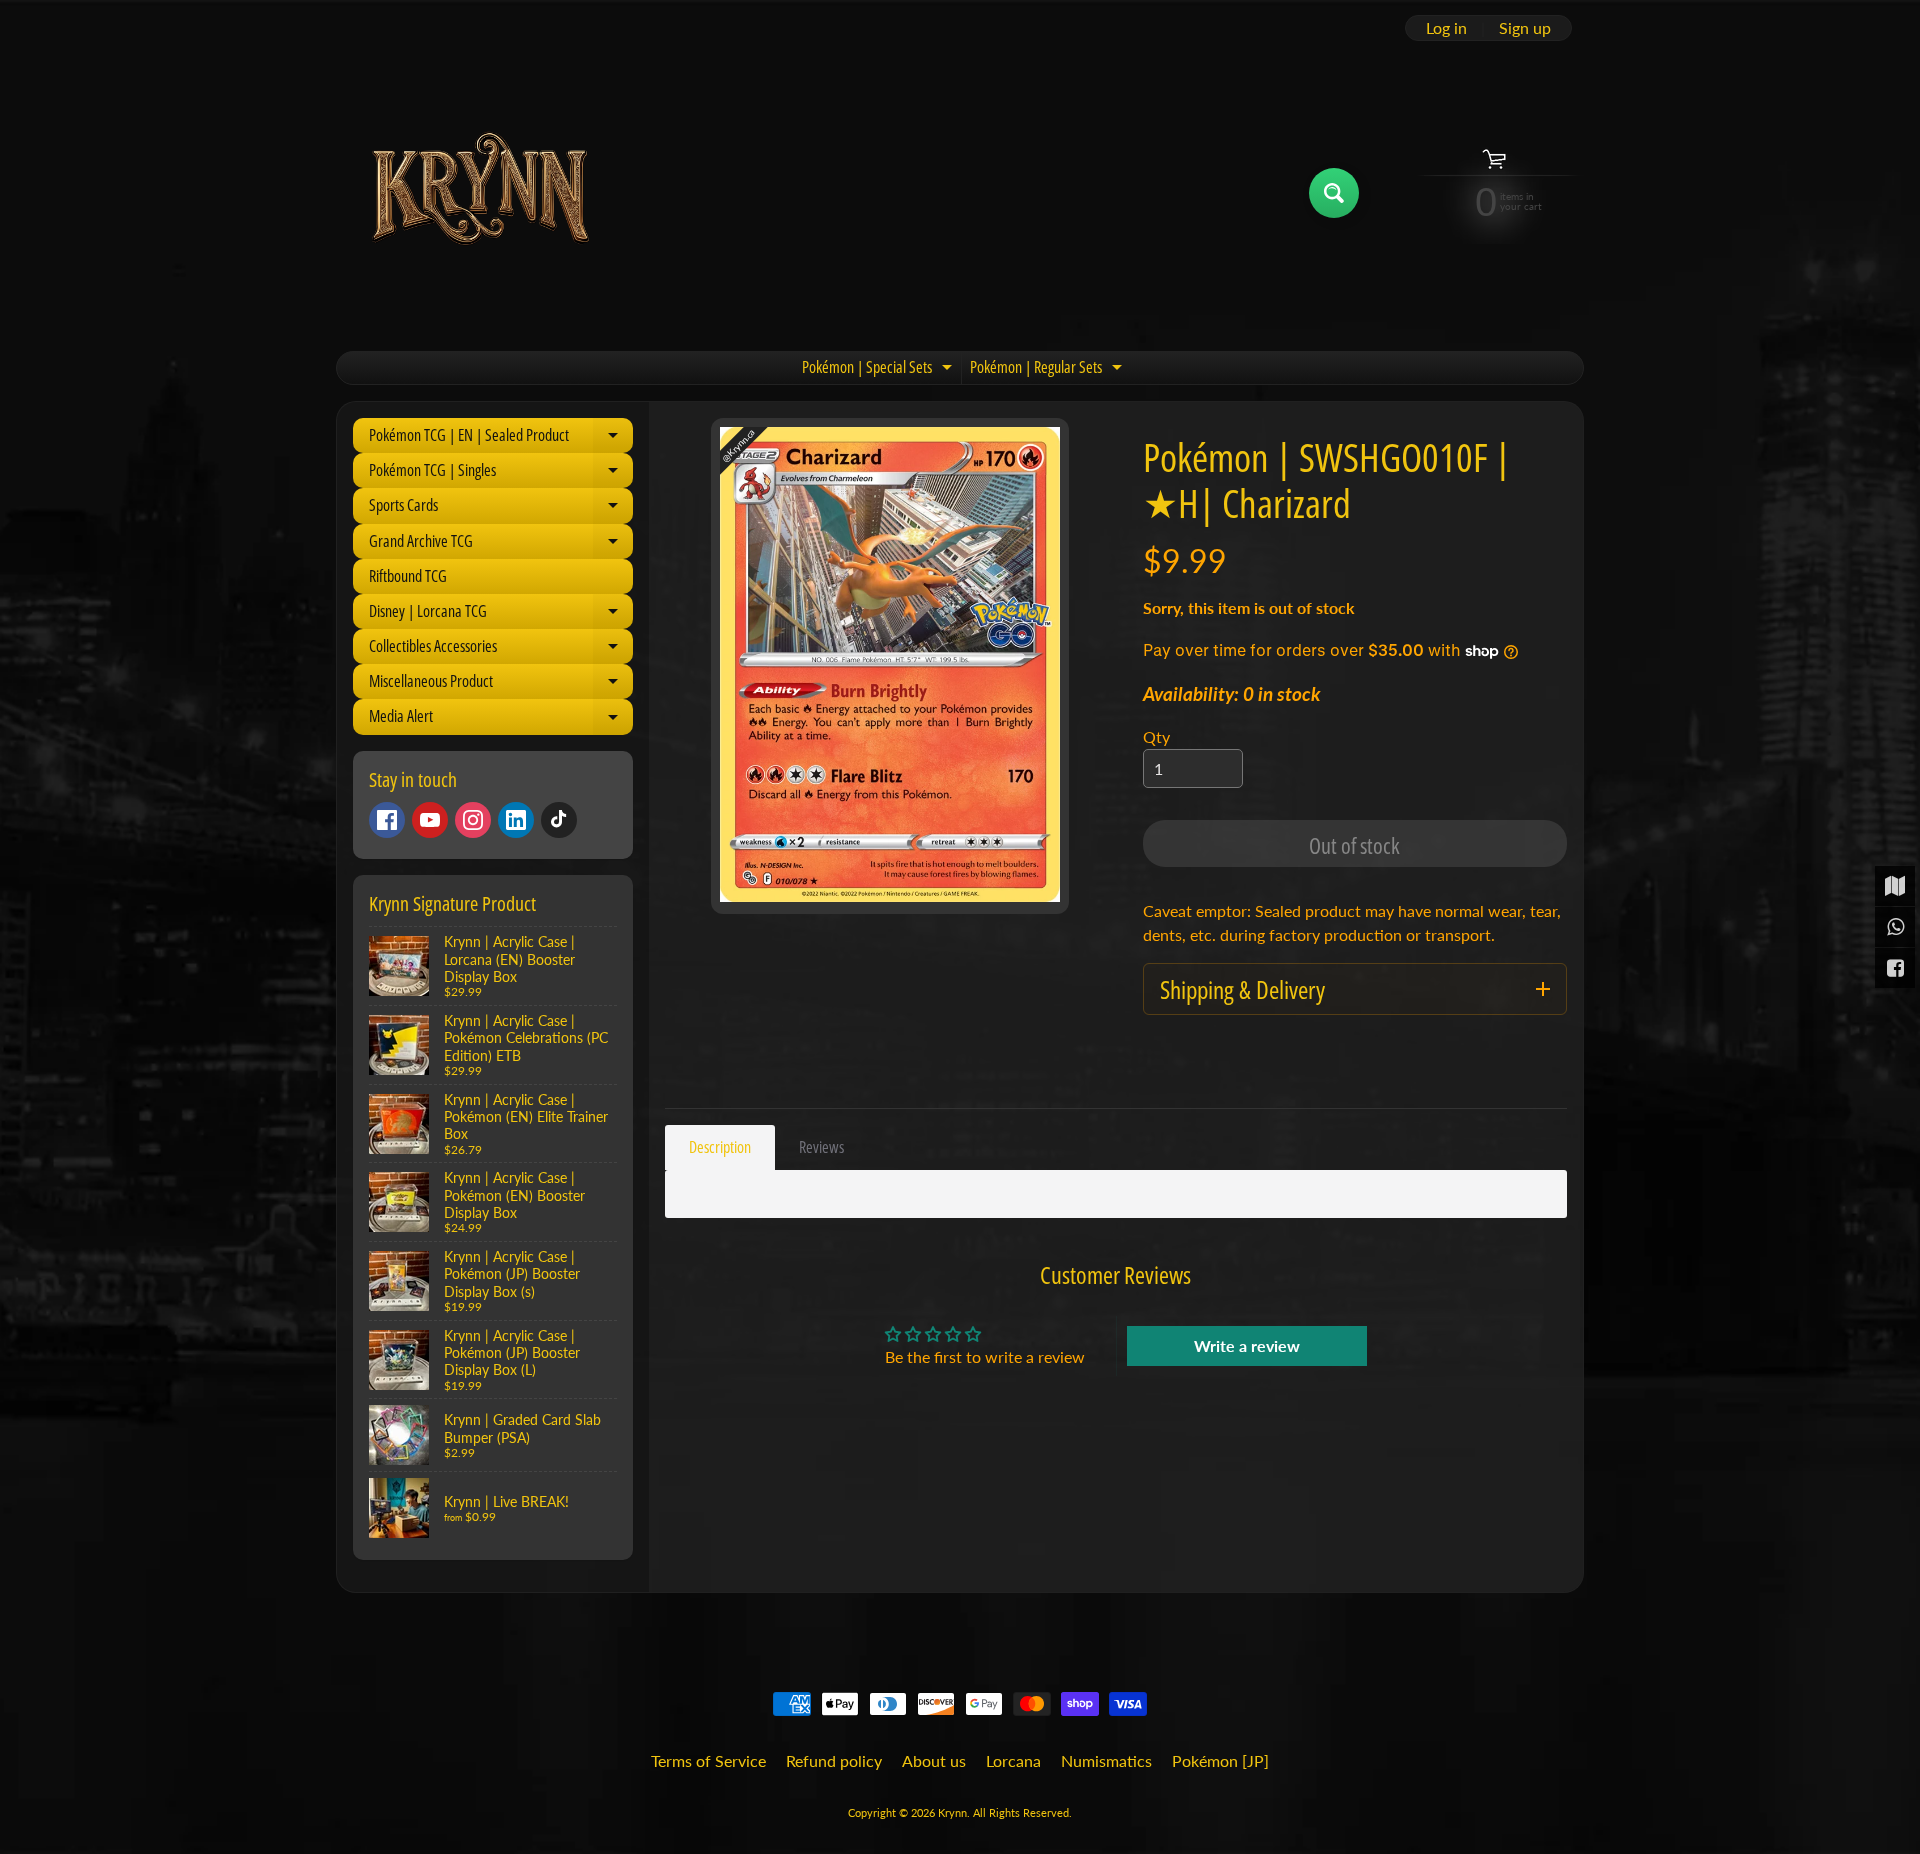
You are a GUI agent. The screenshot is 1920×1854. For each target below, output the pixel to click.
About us (934, 1760)
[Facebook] (387, 820)
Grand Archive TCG (501, 544)
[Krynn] (478, 192)
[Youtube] (430, 820)
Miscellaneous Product (501, 684)
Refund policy (834, 1760)
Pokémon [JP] (1220, 1760)
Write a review (1247, 1345)
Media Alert (501, 719)
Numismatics (1106, 1760)
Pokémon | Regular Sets (1048, 370)
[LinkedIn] (516, 820)
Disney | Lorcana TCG (501, 614)
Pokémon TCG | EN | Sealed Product (501, 438)
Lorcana (1013, 1760)
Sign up (1525, 28)
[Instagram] (473, 820)
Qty (1156, 736)
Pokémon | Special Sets (879, 370)
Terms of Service (708, 1760)
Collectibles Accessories (501, 649)
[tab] (720, 1147)
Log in (1446, 28)
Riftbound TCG (408, 576)
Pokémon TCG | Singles (501, 473)
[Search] (1334, 193)
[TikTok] (559, 820)
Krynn (952, 1812)
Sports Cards (501, 508)
